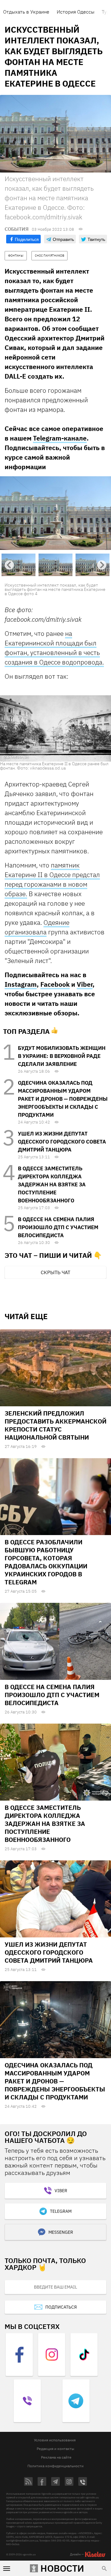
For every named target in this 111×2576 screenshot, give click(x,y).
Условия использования (55, 2440)
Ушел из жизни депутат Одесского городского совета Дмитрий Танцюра (62, 1142)
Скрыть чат (55, 1272)
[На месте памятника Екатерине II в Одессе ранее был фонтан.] (55, 728)
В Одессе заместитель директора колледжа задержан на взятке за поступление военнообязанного (52, 1184)
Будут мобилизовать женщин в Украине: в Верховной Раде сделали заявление (62, 1056)
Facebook (55, 984)
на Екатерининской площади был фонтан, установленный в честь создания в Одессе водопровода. (54, 648)
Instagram (21, 984)
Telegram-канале (60, 438)
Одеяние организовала (37, 927)
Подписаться (61, 2307)
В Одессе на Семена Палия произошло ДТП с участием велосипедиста (58, 1227)
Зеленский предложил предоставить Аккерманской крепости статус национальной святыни (55, 1425)
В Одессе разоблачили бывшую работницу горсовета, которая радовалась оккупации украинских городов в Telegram (46, 1562)
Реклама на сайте (56, 2457)
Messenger (61, 2232)
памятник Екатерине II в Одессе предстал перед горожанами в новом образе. (52, 879)
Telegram (61, 2211)
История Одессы (76, 12)
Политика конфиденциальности (55, 2466)
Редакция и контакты (55, 2449)
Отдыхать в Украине (26, 12)
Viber (85, 984)
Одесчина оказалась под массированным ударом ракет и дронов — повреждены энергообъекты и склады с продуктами (63, 1099)
